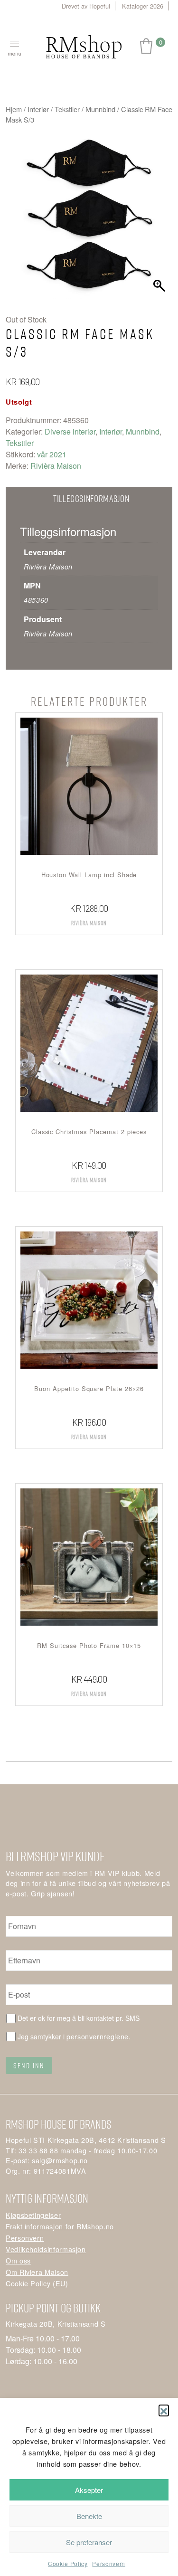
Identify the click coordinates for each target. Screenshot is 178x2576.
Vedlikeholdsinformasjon (46, 2249)
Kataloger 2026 (143, 6)
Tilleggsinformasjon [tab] (91, 498)
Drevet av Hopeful (86, 6)
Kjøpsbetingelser (33, 2215)
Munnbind (100, 109)
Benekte (89, 2516)
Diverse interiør (70, 431)
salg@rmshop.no (60, 2160)
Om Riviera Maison (37, 2272)
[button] (164, 2410)
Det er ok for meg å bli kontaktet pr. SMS (79, 2018)
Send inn (29, 2065)
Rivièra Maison (56, 466)
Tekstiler (67, 109)
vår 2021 (52, 454)
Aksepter (89, 2490)
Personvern (108, 2563)
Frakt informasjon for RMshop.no (60, 2226)
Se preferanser (89, 2542)
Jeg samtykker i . (74, 2036)
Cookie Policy (68, 2563)
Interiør (38, 109)
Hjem (14, 109)
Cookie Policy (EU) (37, 2283)
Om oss (18, 2260)
